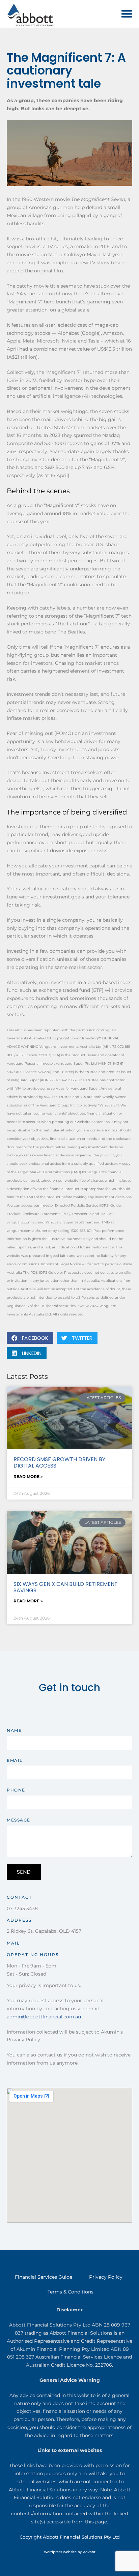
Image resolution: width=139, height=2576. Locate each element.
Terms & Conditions (71, 2292)
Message (19, 1820)
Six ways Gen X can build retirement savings (66, 1587)
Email (15, 1760)
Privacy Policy (106, 2277)
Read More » (28, 1476)
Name (14, 1730)
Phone (16, 1790)
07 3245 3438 (22, 1908)
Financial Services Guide (44, 2277)
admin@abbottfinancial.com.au (44, 2017)
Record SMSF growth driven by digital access (59, 1462)
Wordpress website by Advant (70, 2552)
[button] (127, 14)
